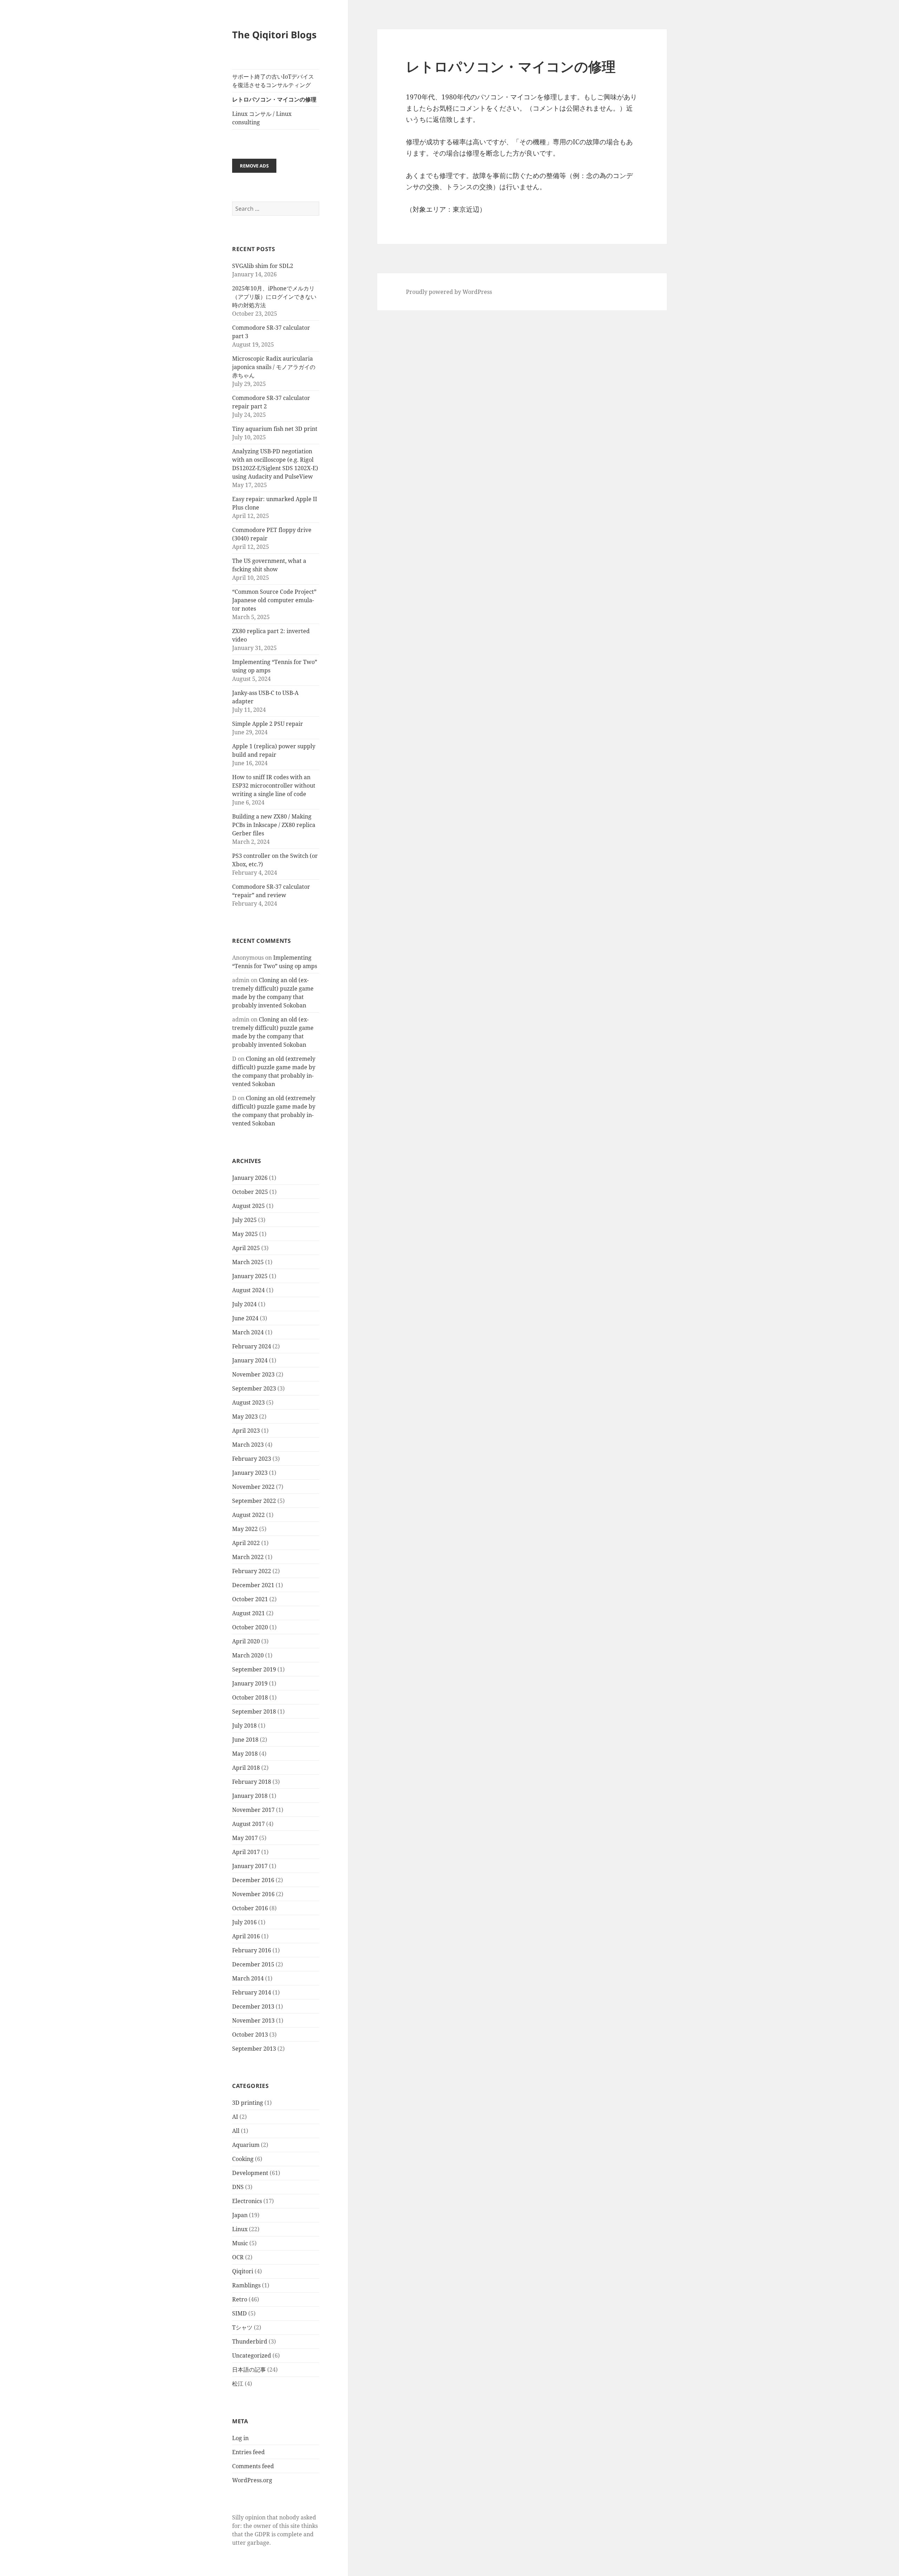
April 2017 (246, 1852)
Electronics (247, 2201)
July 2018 (244, 1726)
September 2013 (254, 2049)
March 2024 (248, 1332)
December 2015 (253, 1964)
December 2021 (253, 1585)
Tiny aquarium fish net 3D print (275, 429)
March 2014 (248, 1978)
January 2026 (250, 1178)
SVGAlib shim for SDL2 (263, 266)
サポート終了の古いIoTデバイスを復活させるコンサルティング (273, 81)
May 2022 (245, 1529)
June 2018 (245, 1740)
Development (250, 2173)
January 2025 (250, 1276)
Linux (240, 2229)
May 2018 (245, 1754)
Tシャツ (242, 2327)
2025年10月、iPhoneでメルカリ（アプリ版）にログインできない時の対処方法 (274, 297)
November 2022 (253, 1487)
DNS (238, 2187)
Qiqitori (243, 2271)
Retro (240, 2299)
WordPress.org (252, 2480)
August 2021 (248, 1613)
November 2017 (253, 1810)
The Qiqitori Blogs (274, 35)
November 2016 (253, 1894)
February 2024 (252, 1346)
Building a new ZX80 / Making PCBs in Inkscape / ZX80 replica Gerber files (274, 825)
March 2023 (248, 1445)
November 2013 (253, 2020)
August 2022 (248, 1515)
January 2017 (250, 1866)
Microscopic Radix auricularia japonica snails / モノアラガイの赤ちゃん (274, 367)
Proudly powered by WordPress (449, 292)
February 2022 (252, 1571)
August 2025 (248, 1206)
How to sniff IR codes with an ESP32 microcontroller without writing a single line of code (274, 786)
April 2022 (246, 1543)
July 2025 (244, 1220)
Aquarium (246, 2145)
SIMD (239, 2313)
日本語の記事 (249, 2370)
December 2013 (253, 2006)
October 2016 (250, 1908)
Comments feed (253, 2466)
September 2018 (254, 1711)
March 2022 (248, 1557)
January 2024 (250, 1360)
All (236, 2131)
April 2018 (246, 1768)
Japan (240, 2215)
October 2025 (250, 1192)
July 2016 (244, 1922)
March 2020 (248, 1655)
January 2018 (250, 1796)
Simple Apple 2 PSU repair (268, 724)
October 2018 (250, 1697)
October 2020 (250, 1627)
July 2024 (244, 1304)
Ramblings (246, 2285)
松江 (238, 2384)
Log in (240, 2438)
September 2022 (254, 1501)
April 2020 (246, 1641)
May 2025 (245, 1234)
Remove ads (254, 166)
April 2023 (246, 1431)
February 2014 (252, 1992)
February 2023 (252, 1459)
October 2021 (250, 1599)
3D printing (248, 2103)
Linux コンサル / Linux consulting (262, 118)
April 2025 (246, 1248)
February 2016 (252, 1950)
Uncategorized (252, 2355)
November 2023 (253, 1374)
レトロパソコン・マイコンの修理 (274, 99)
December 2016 (253, 1880)
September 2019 (254, 1669)
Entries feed (248, 2452)
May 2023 (245, 1417)
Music (240, 2243)
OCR (238, 2257)
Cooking (243, 2159)
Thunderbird (250, 2341)
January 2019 (250, 1683)
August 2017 (248, 1824)
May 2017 (245, 1838)
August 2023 (248, 1402)
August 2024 (248, 1290)
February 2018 (252, 1782)
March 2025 (248, 1262)
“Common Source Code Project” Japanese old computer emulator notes (274, 600)
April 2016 (246, 1936)
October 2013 (250, 2035)
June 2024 (245, 1318)
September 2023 (254, 1388)
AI (235, 2117)
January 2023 (250, 1473)
